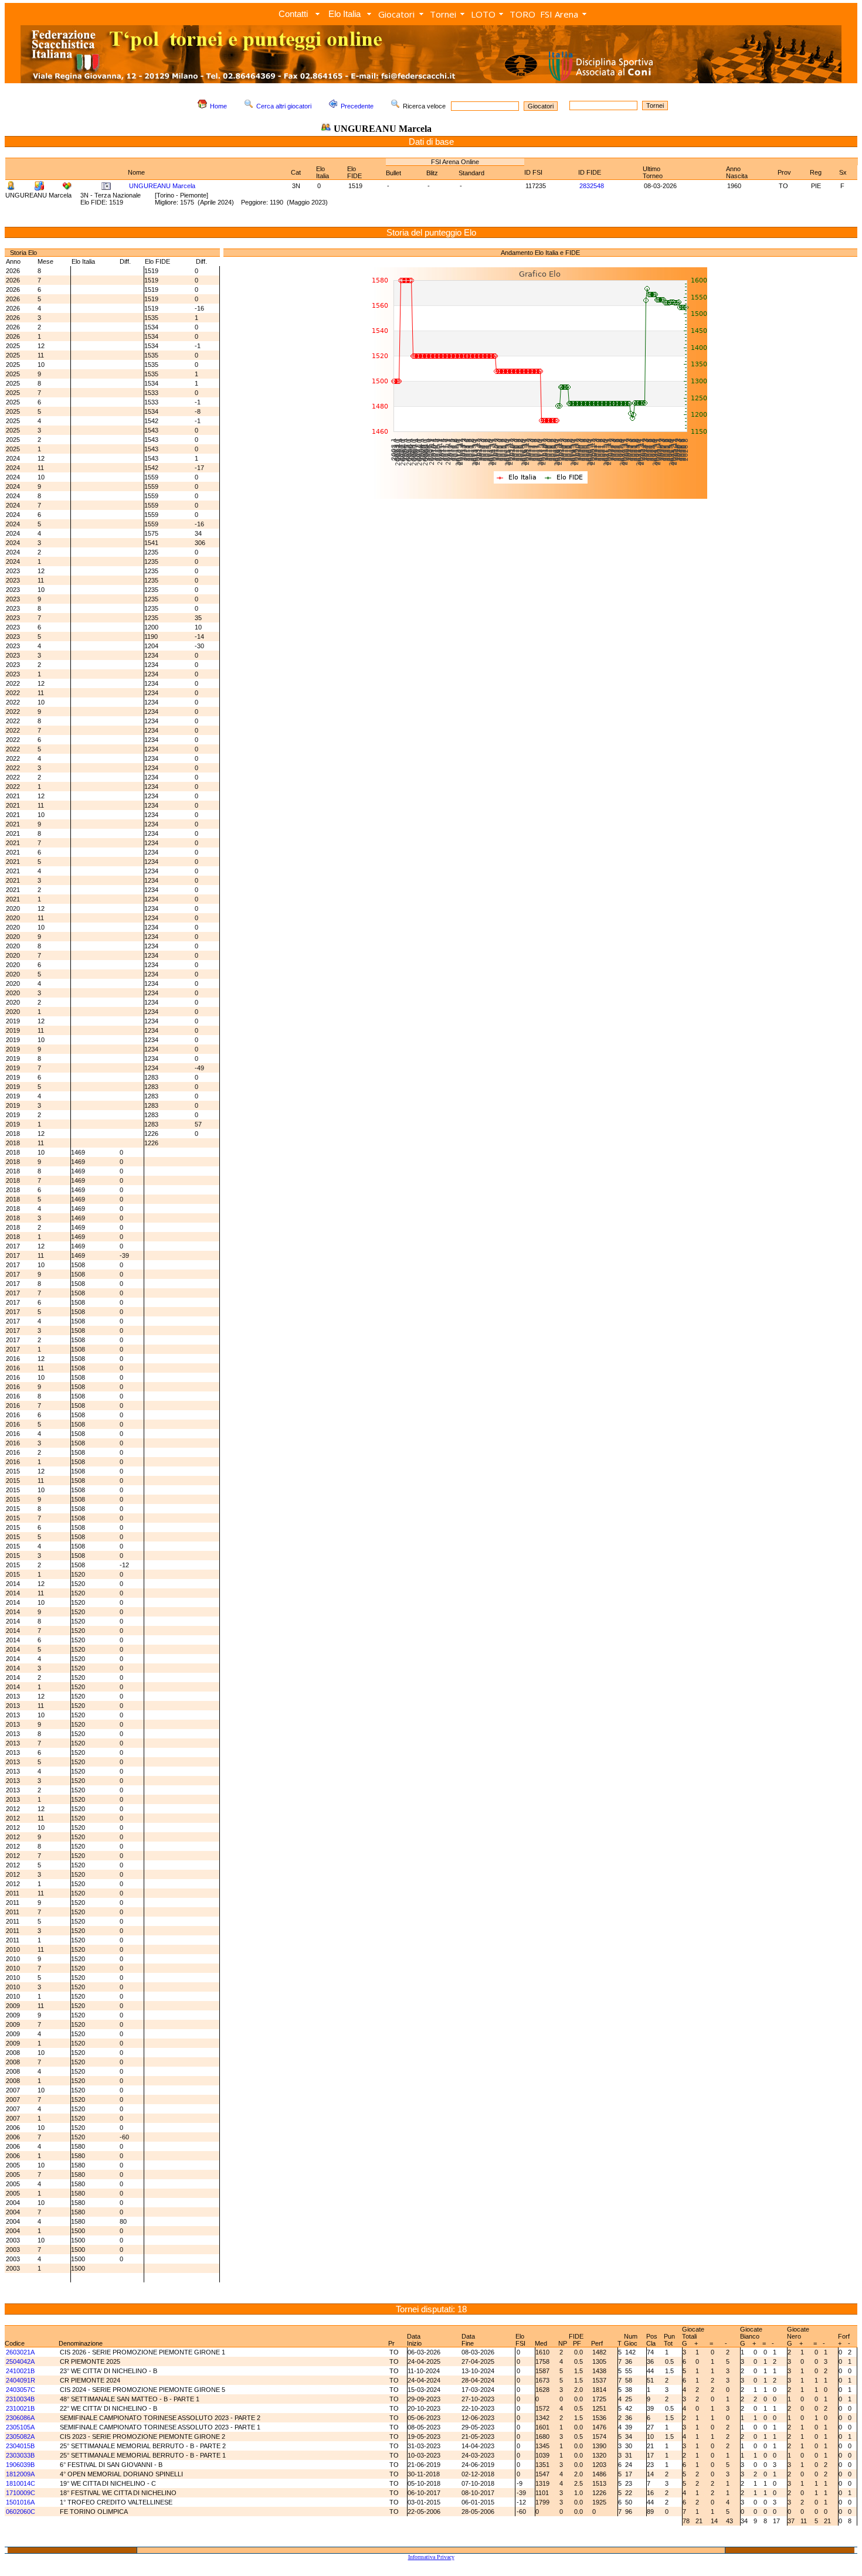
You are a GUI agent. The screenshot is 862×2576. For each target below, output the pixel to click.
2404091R (21, 2380)
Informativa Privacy (431, 2557)
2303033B (20, 2455)
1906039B (20, 2465)
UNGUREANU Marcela (162, 186)
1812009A (20, 2474)
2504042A (20, 2361)
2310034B (20, 2399)
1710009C (21, 2493)
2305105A (20, 2427)
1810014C (21, 2483)
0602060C (21, 2512)
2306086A (20, 2418)
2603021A (20, 2352)
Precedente (357, 106)
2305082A (20, 2437)
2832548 (592, 186)
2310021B (20, 2408)
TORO (522, 14)
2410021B (20, 2371)
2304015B (20, 2446)
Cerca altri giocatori (284, 106)
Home (218, 106)
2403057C (21, 2390)
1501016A (20, 2502)
